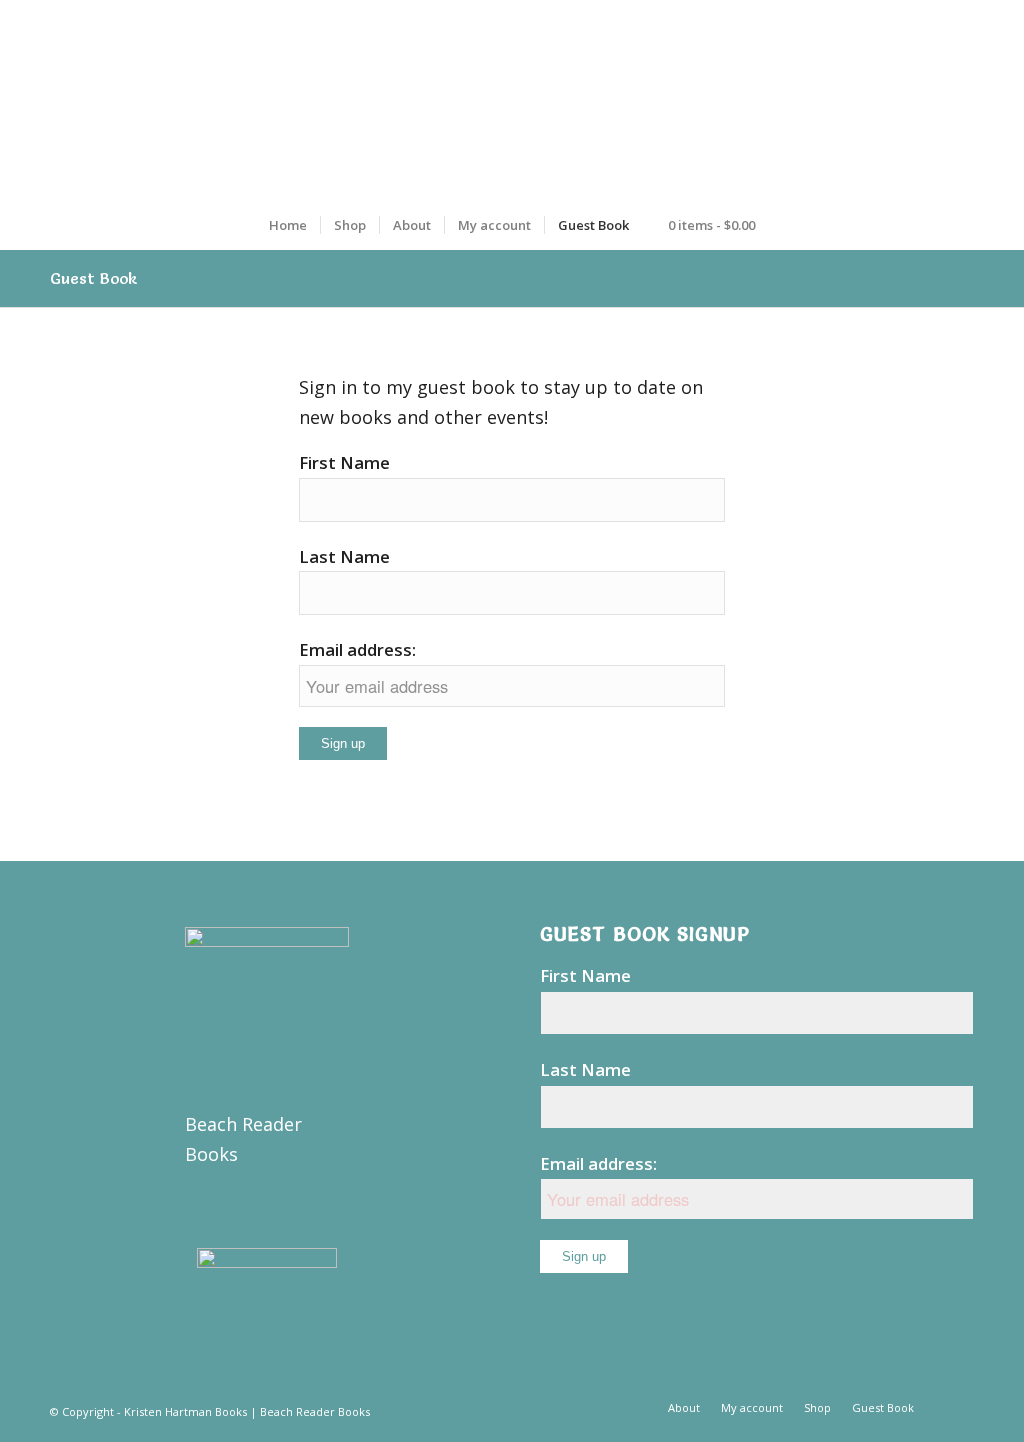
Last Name (344, 556)
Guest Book (94, 278)
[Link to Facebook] (959, 1407)
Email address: (357, 649)
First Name (344, 462)
